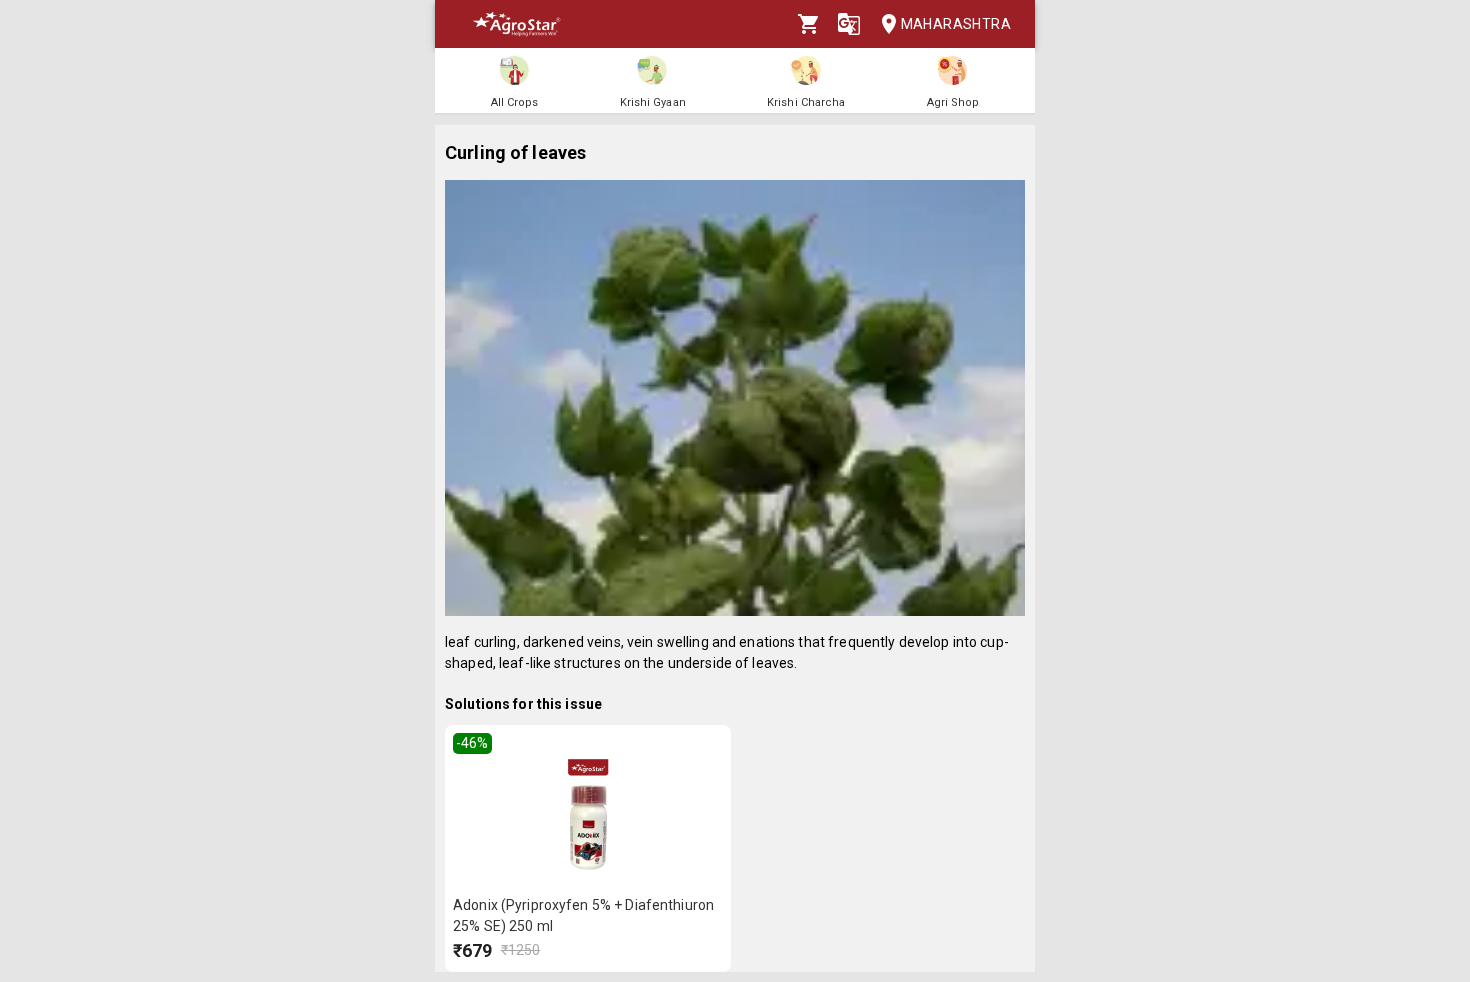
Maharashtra (956, 24)
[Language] (849, 24)
